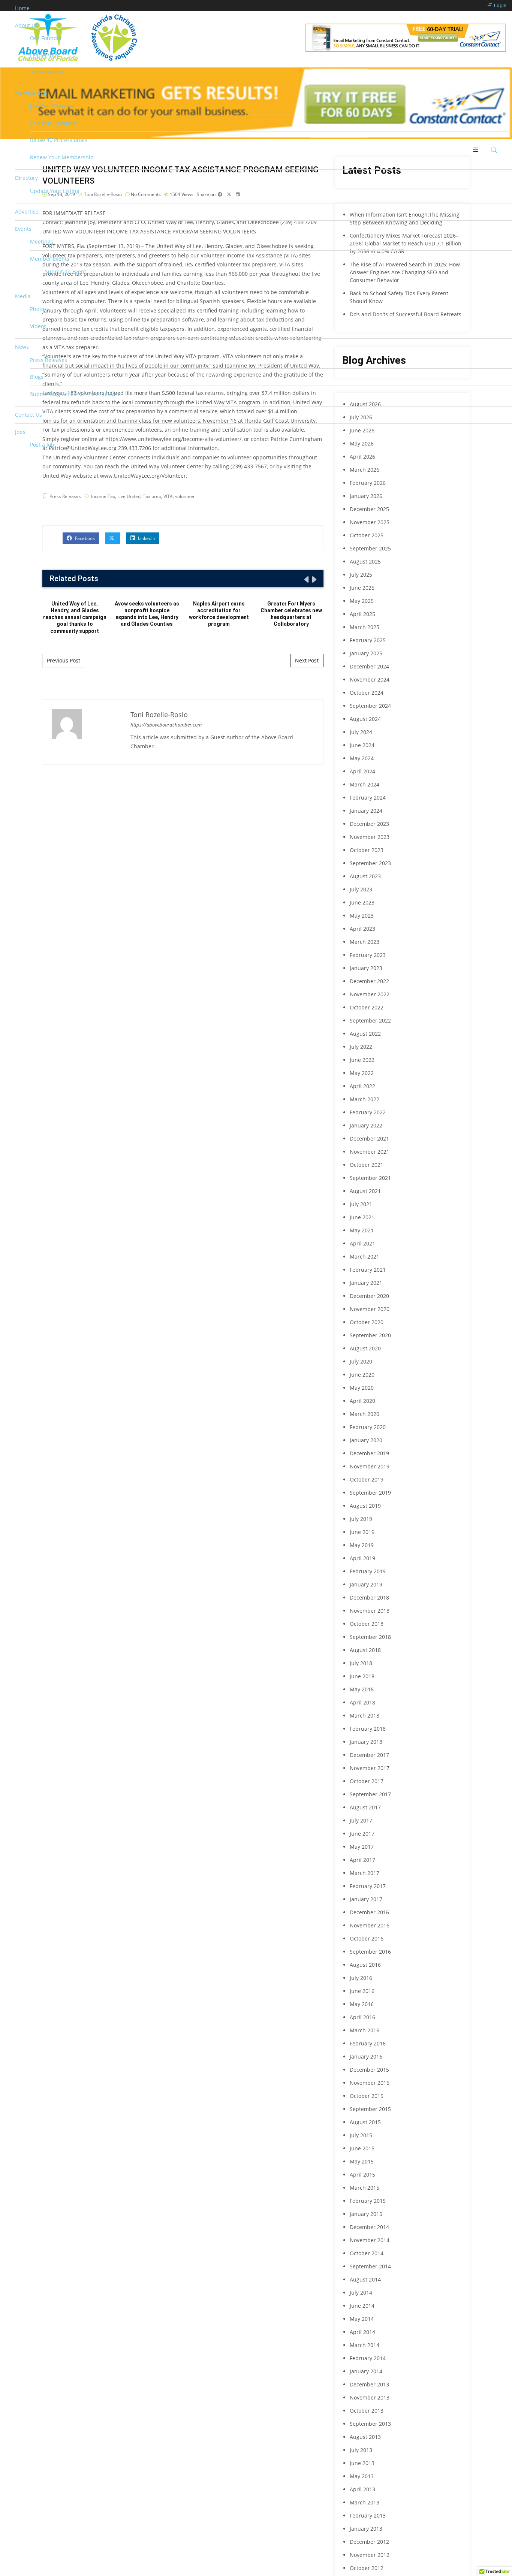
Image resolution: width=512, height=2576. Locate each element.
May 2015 (362, 2161)
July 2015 (361, 2135)
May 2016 (362, 2004)
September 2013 (370, 2424)
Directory (26, 178)
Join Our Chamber (53, 106)
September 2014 (370, 2266)
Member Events (50, 259)
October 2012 (367, 2568)
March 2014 (365, 2345)
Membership (31, 93)
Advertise (27, 212)
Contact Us (28, 415)
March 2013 (365, 2502)
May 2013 (362, 2476)
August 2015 (365, 2122)
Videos (38, 326)
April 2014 (362, 2332)
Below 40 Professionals (59, 140)
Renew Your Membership (62, 157)
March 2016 (365, 2030)
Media (23, 296)
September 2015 (370, 2109)
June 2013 (362, 2463)
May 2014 (362, 2319)
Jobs (20, 432)
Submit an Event (66, 271)
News (22, 347)
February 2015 (368, 2201)
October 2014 (367, 2253)
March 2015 (365, 2188)
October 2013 (367, 2411)
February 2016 (368, 2043)
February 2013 (368, 2515)
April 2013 (362, 2489)
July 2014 (361, 2293)
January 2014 (366, 2371)
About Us (26, 25)
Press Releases (49, 360)
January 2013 (366, 2529)
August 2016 (365, 1965)
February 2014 (368, 2358)
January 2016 (366, 2056)
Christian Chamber (54, 123)
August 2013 (365, 2437)
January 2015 (366, 2214)
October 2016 (367, 1938)
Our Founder (46, 38)
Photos (38, 309)
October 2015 (367, 2096)
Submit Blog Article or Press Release (75, 394)
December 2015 (369, 2070)
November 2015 (370, 2083)
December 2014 (369, 2227)
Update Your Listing (55, 191)
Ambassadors (47, 72)
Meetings (42, 241)
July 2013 (361, 2450)
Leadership (44, 55)
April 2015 (362, 2175)
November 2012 (370, 2555)
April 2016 (362, 2017)
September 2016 (370, 1952)
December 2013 (369, 2384)
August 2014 (365, 2279)
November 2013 (370, 2397)
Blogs (37, 377)
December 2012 (369, 2542)
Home (22, 8)
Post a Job (42, 445)
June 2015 (362, 2148)
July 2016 (361, 1978)
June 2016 (362, 1991)
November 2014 (370, 2240)
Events (23, 229)
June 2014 (362, 2306)
